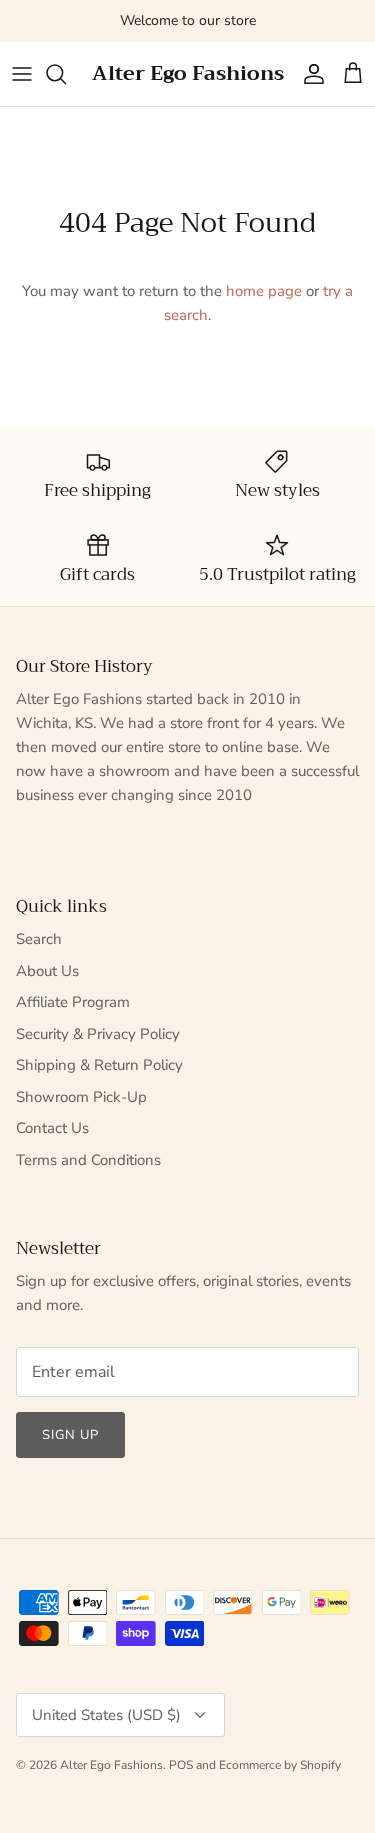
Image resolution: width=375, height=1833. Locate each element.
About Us (47, 971)
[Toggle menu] (22, 74)
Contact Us (52, 1128)
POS (181, 1765)
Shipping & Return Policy (99, 1065)
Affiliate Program (73, 1002)
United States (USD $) (106, 1715)
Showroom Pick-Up (81, 1097)
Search (39, 939)
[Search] (66, 74)
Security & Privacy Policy (98, 1034)
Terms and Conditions (88, 1160)
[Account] (309, 74)
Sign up (70, 1435)
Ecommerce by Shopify (280, 1765)
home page (264, 291)
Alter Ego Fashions (111, 1765)
